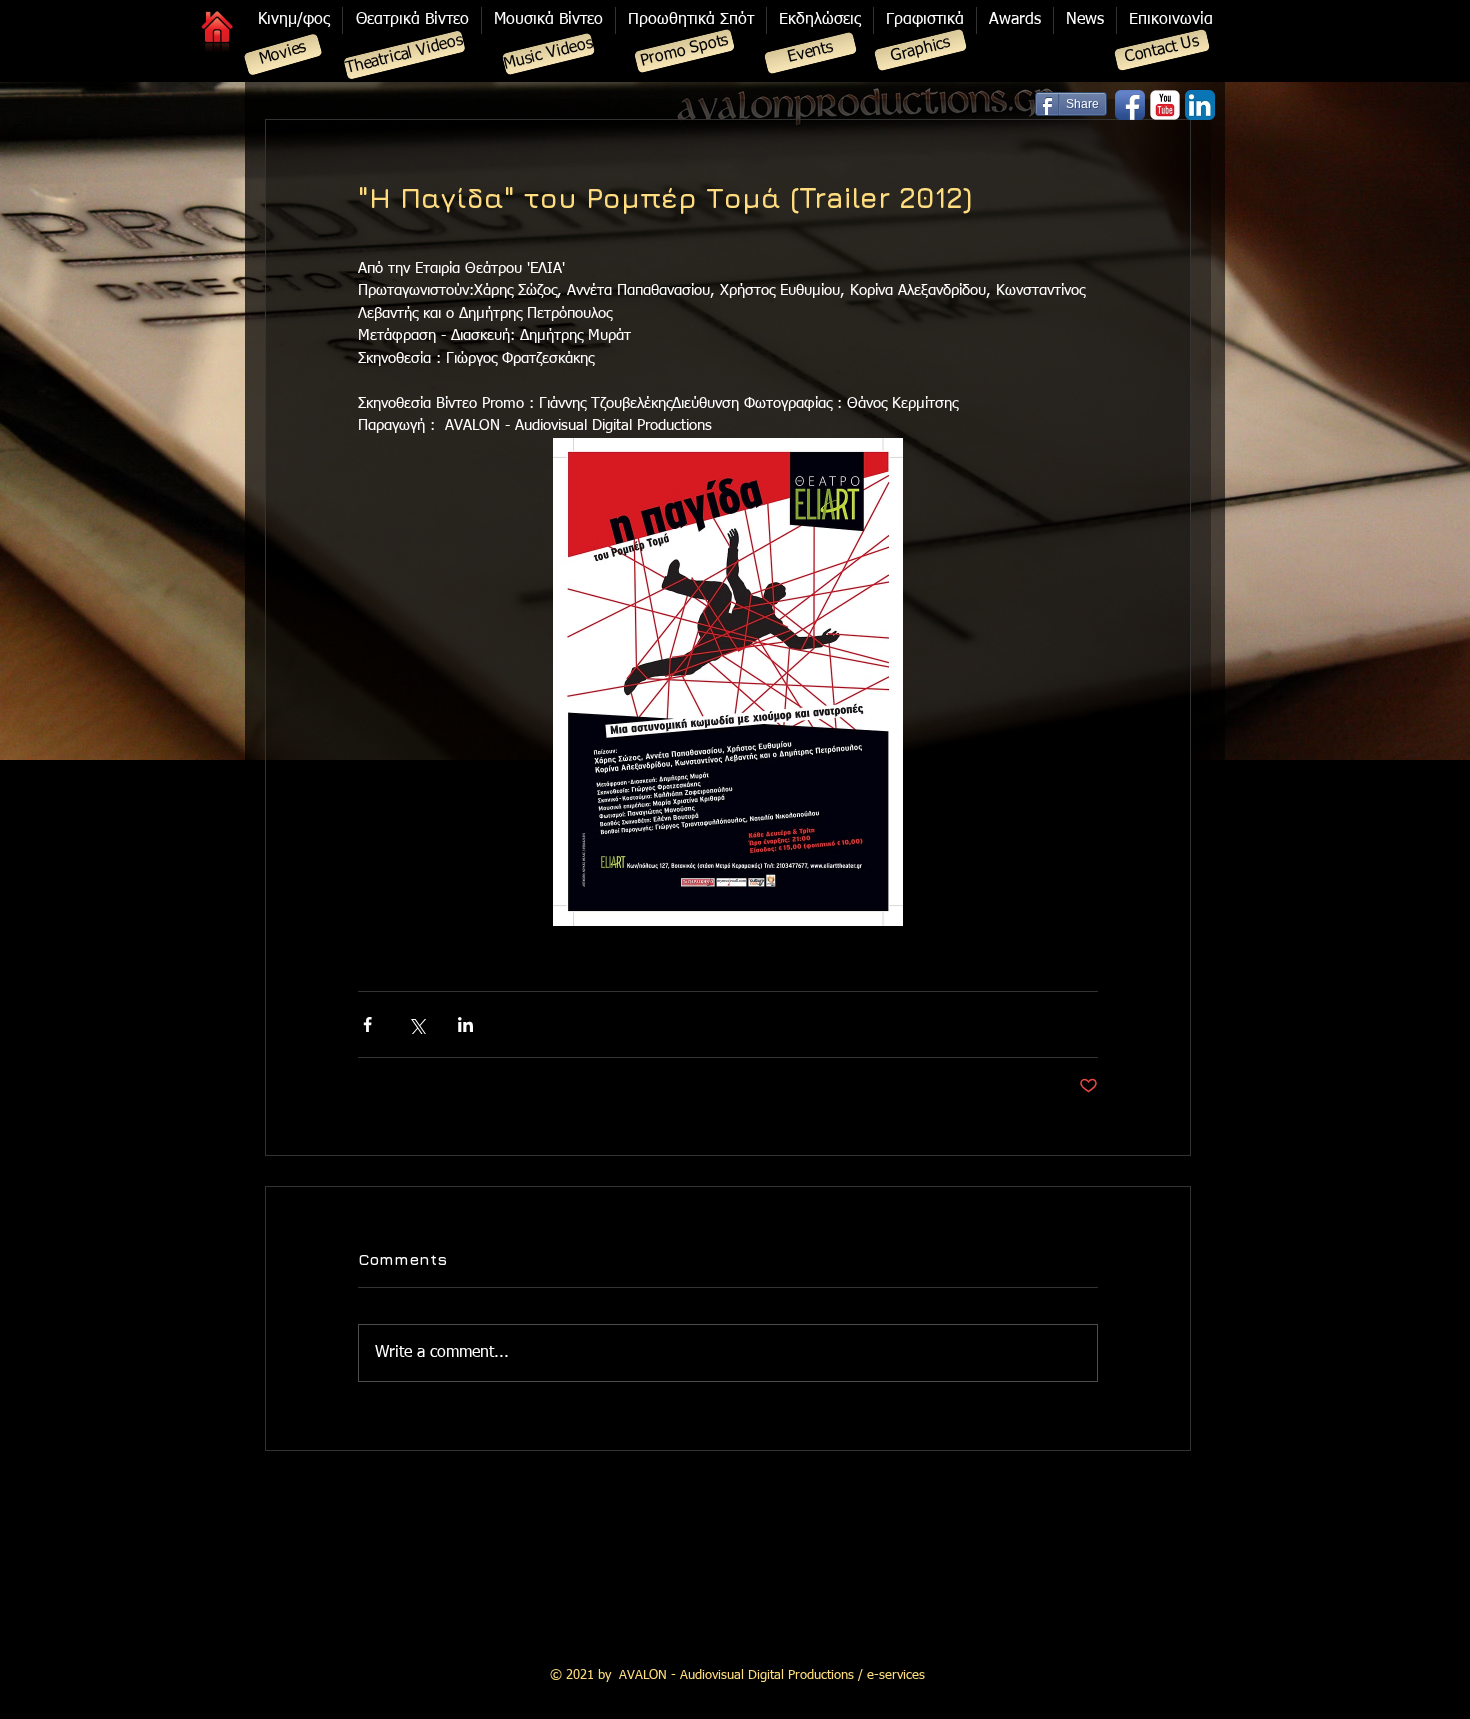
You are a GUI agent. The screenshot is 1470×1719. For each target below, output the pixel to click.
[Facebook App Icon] (1130, 105)
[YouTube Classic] (1165, 105)
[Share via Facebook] (367, 1024)
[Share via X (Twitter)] (416, 1024)
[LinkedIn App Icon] (1200, 105)
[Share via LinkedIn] (465, 1024)
